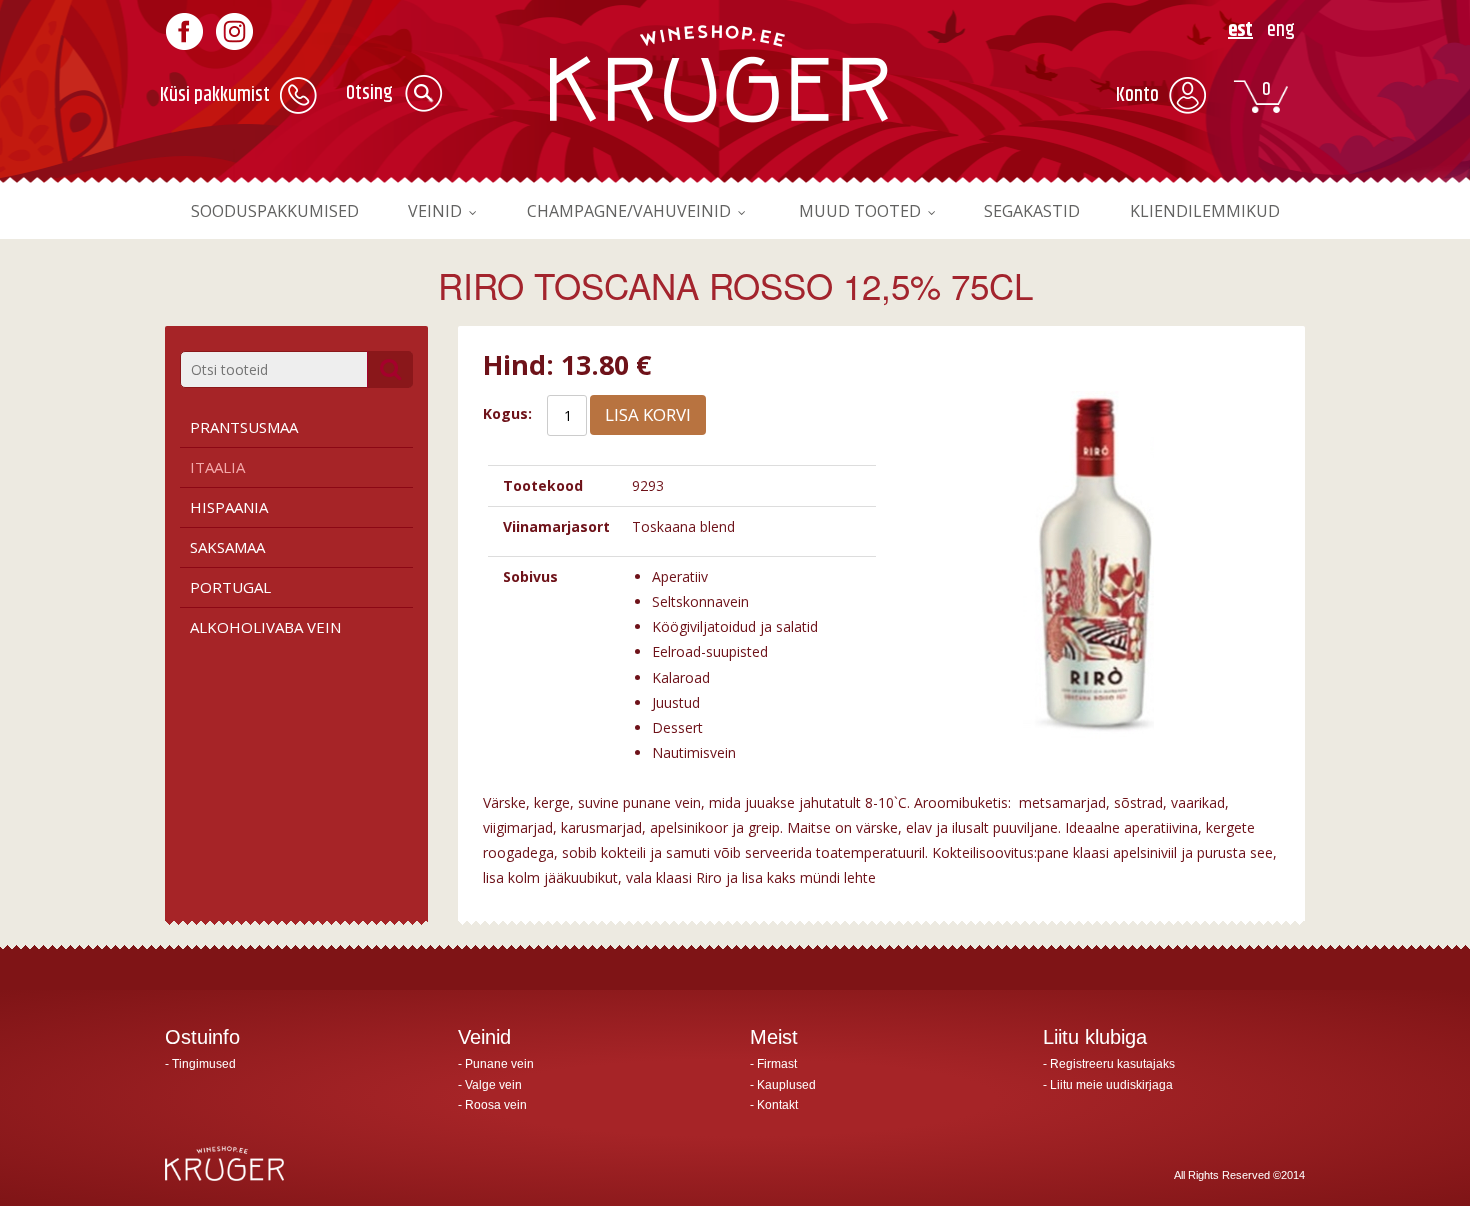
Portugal (230, 587)
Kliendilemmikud (1205, 211)
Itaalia (217, 467)
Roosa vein (496, 1105)
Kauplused (786, 1085)
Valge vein (493, 1085)
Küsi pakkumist (215, 95)
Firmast (777, 1064)
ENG (1281, 30)
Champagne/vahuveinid (629, 211)
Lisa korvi (648, 414)
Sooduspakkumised (275, 211)
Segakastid (1032, 211)
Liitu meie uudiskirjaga (1111, 1085)
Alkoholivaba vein (265, 627)
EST (1240, 30)
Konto (1137, 95)
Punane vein (499, 1064)
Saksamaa (227, 547)
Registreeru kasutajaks (1112, 1064)
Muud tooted (860, 211)
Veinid (435, 211)
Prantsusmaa (244, 427)
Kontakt (777, 1105)
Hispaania (229, 507)
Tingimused (204, 1064)
